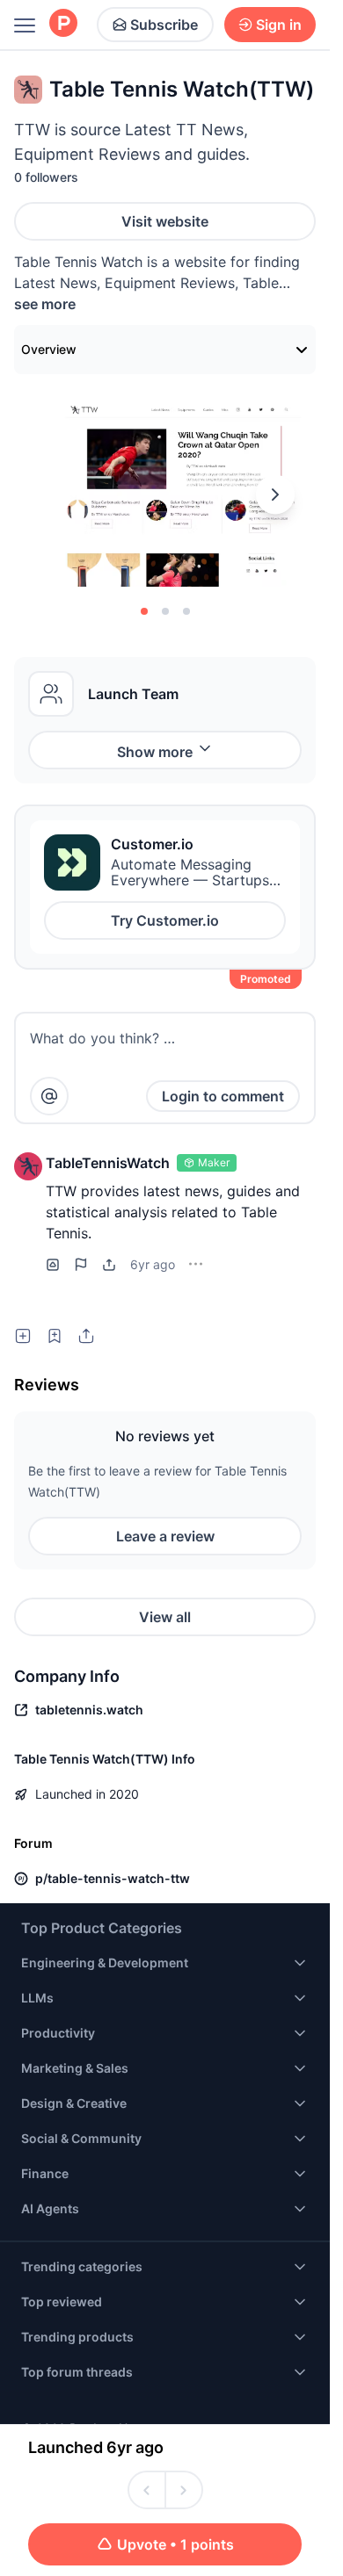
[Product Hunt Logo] (63, 24)
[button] (28, 1166)
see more (45, 304)
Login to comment (223, 1096)
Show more (155, 752)
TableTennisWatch (108, 1163)
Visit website (165, 221)
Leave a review (165, 1536)
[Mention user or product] (49, 1096)
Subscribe (164, 25)
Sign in (279, 25)
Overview (49, 349)
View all (165, 1617)
